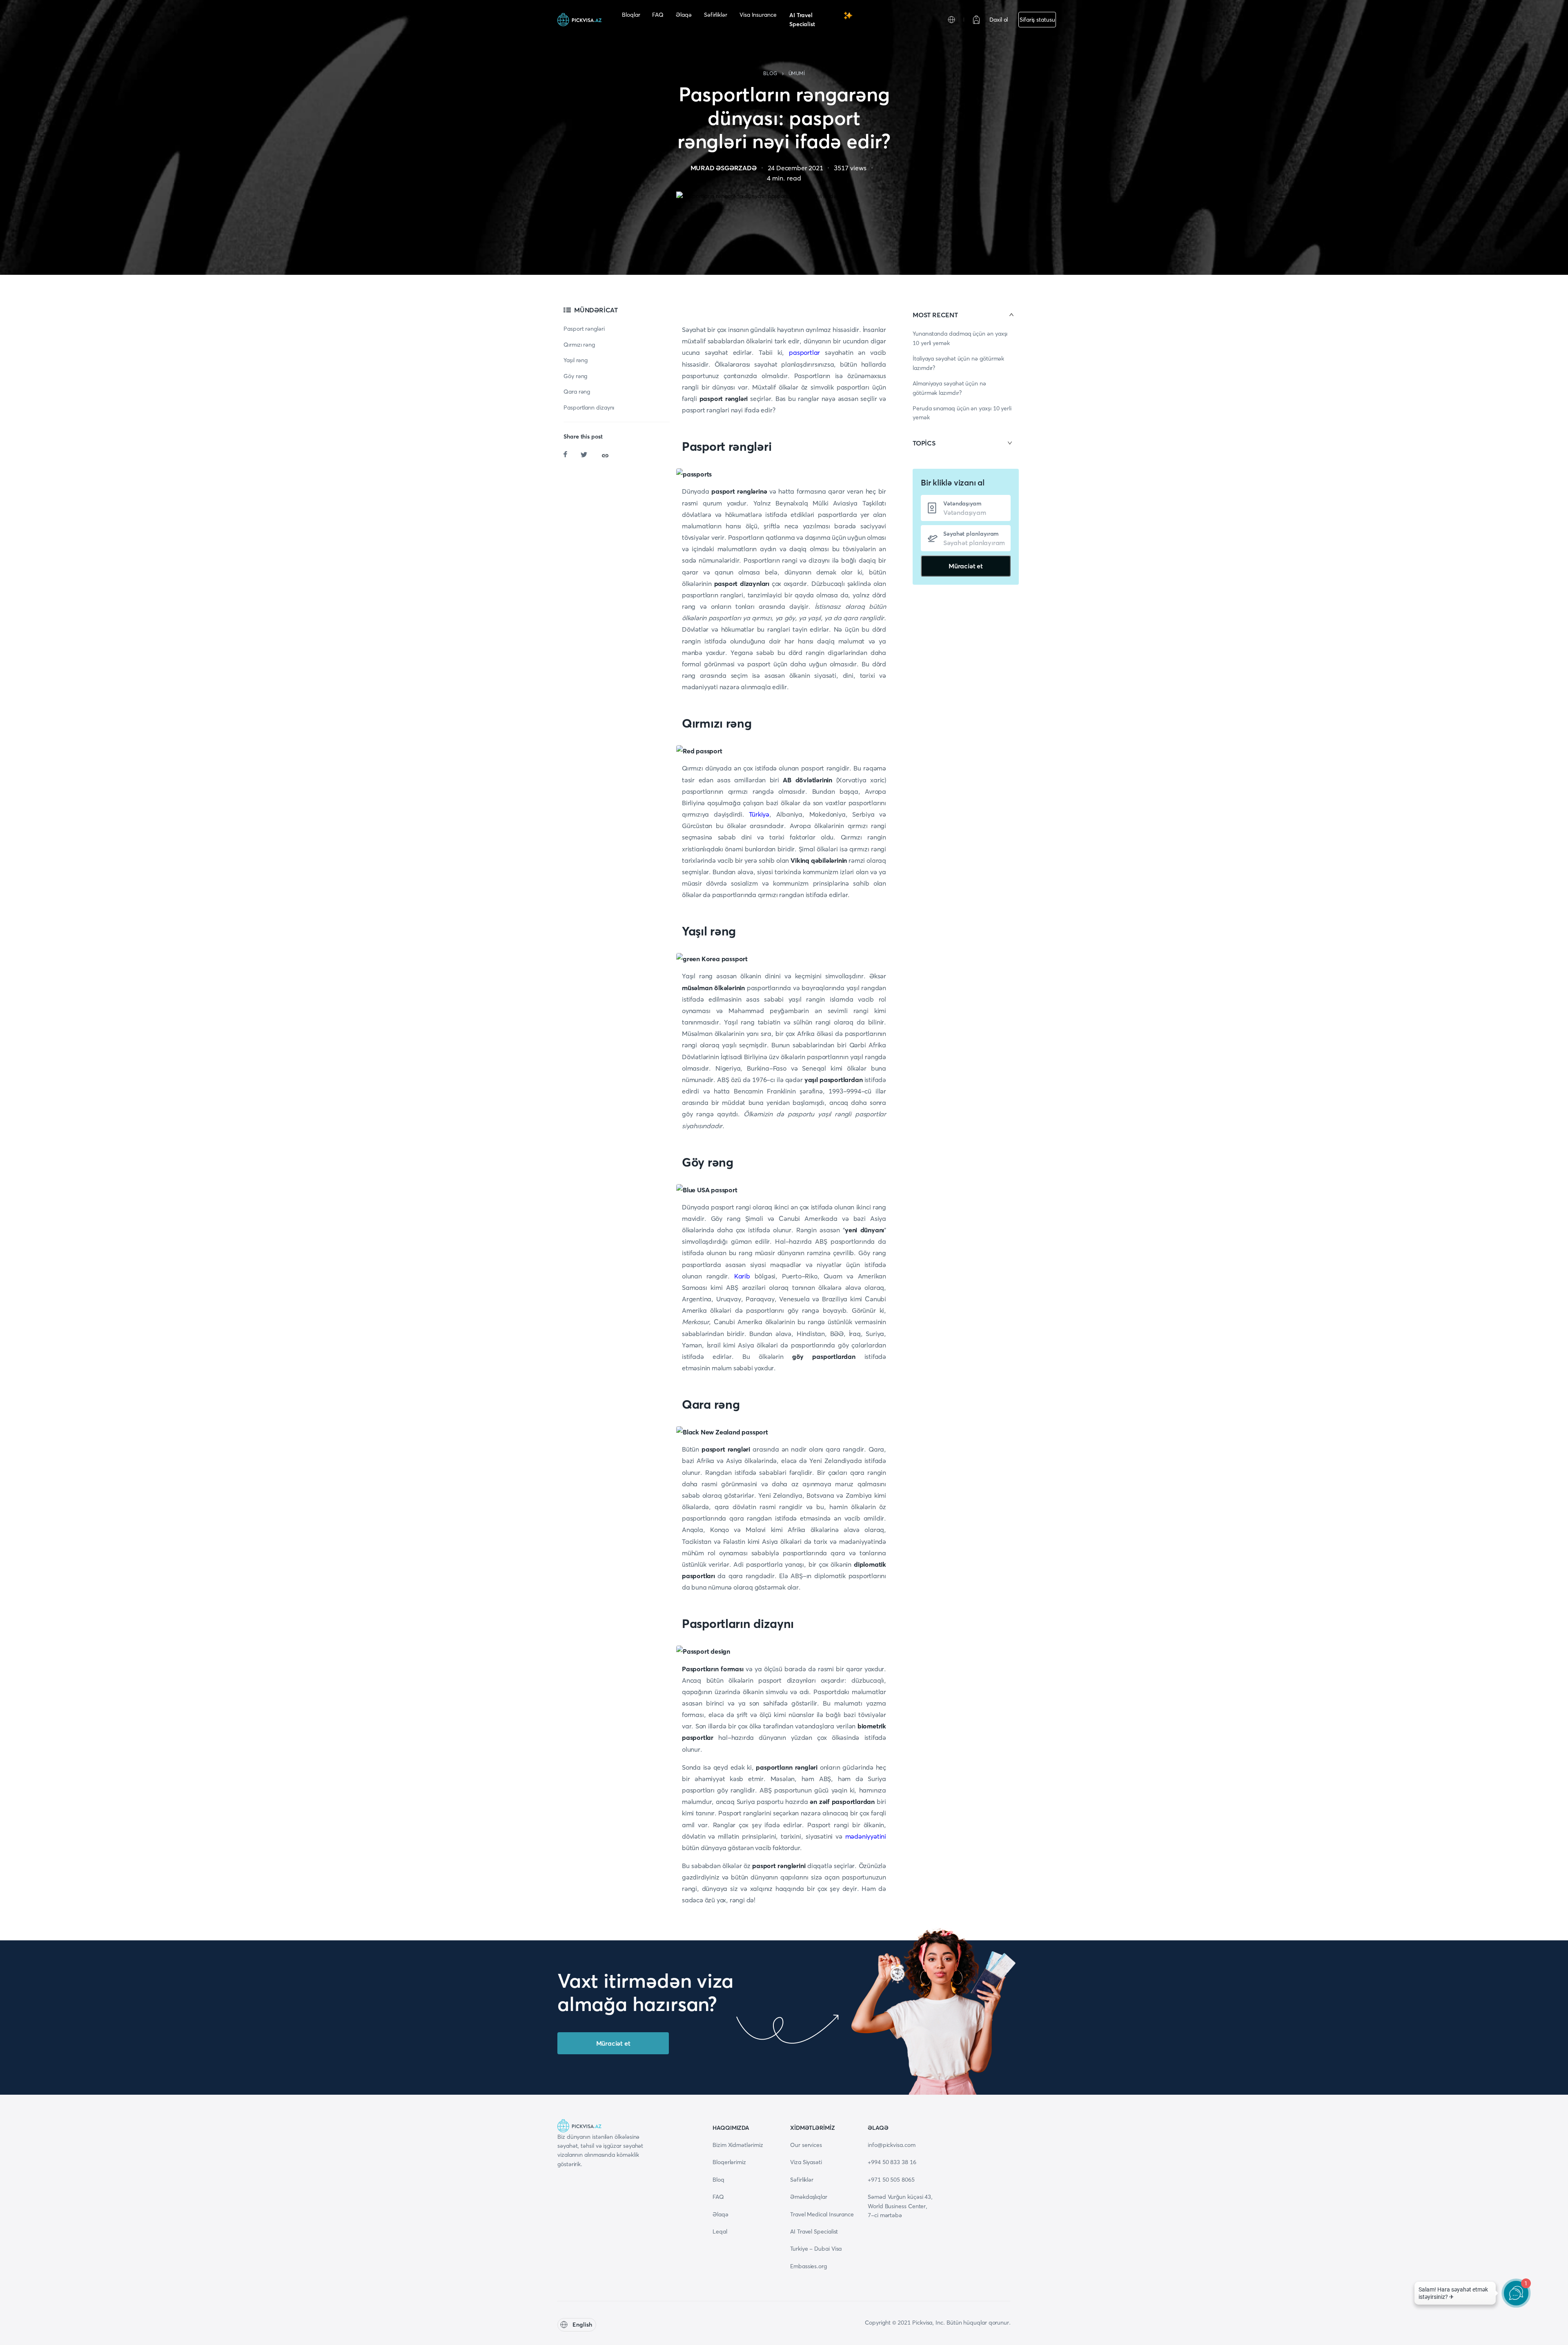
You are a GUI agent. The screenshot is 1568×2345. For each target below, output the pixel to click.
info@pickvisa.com (892, 2145)
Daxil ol (999, 20)
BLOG (770, 73)
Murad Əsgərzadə (724, 168)
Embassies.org (808, 2266)
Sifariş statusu (1037, 20)
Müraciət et (966, 566)
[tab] (966, 315)
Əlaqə (684, 15)
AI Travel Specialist (802, 20)
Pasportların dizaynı (589, 408)
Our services (806, 2145)
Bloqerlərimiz (729, 2162)
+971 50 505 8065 (891, 2180)
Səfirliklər (716, 15)
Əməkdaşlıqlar (809, 2197)
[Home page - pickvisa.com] (579, 20)
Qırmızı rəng (579, 345)
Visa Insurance (758, 15)
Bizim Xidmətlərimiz (738, 2145)
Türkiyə (759, 814)
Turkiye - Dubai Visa (816, 2249)
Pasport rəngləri (584, 329)
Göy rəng (575, 376)
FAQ (658, 15)
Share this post (583, 436)
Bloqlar (631, 15)
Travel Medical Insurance (822, 2214)
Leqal (720, 2231)
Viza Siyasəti (806, 2162)
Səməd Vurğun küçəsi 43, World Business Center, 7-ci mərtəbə (900, 2206)
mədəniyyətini (866, 1836)
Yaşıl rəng (576, 360)
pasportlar (804, 352)
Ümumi (797, 73)
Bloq (718, 2180)
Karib (742, 1276)
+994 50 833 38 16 (892, 2162)
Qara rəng (577, 392)
